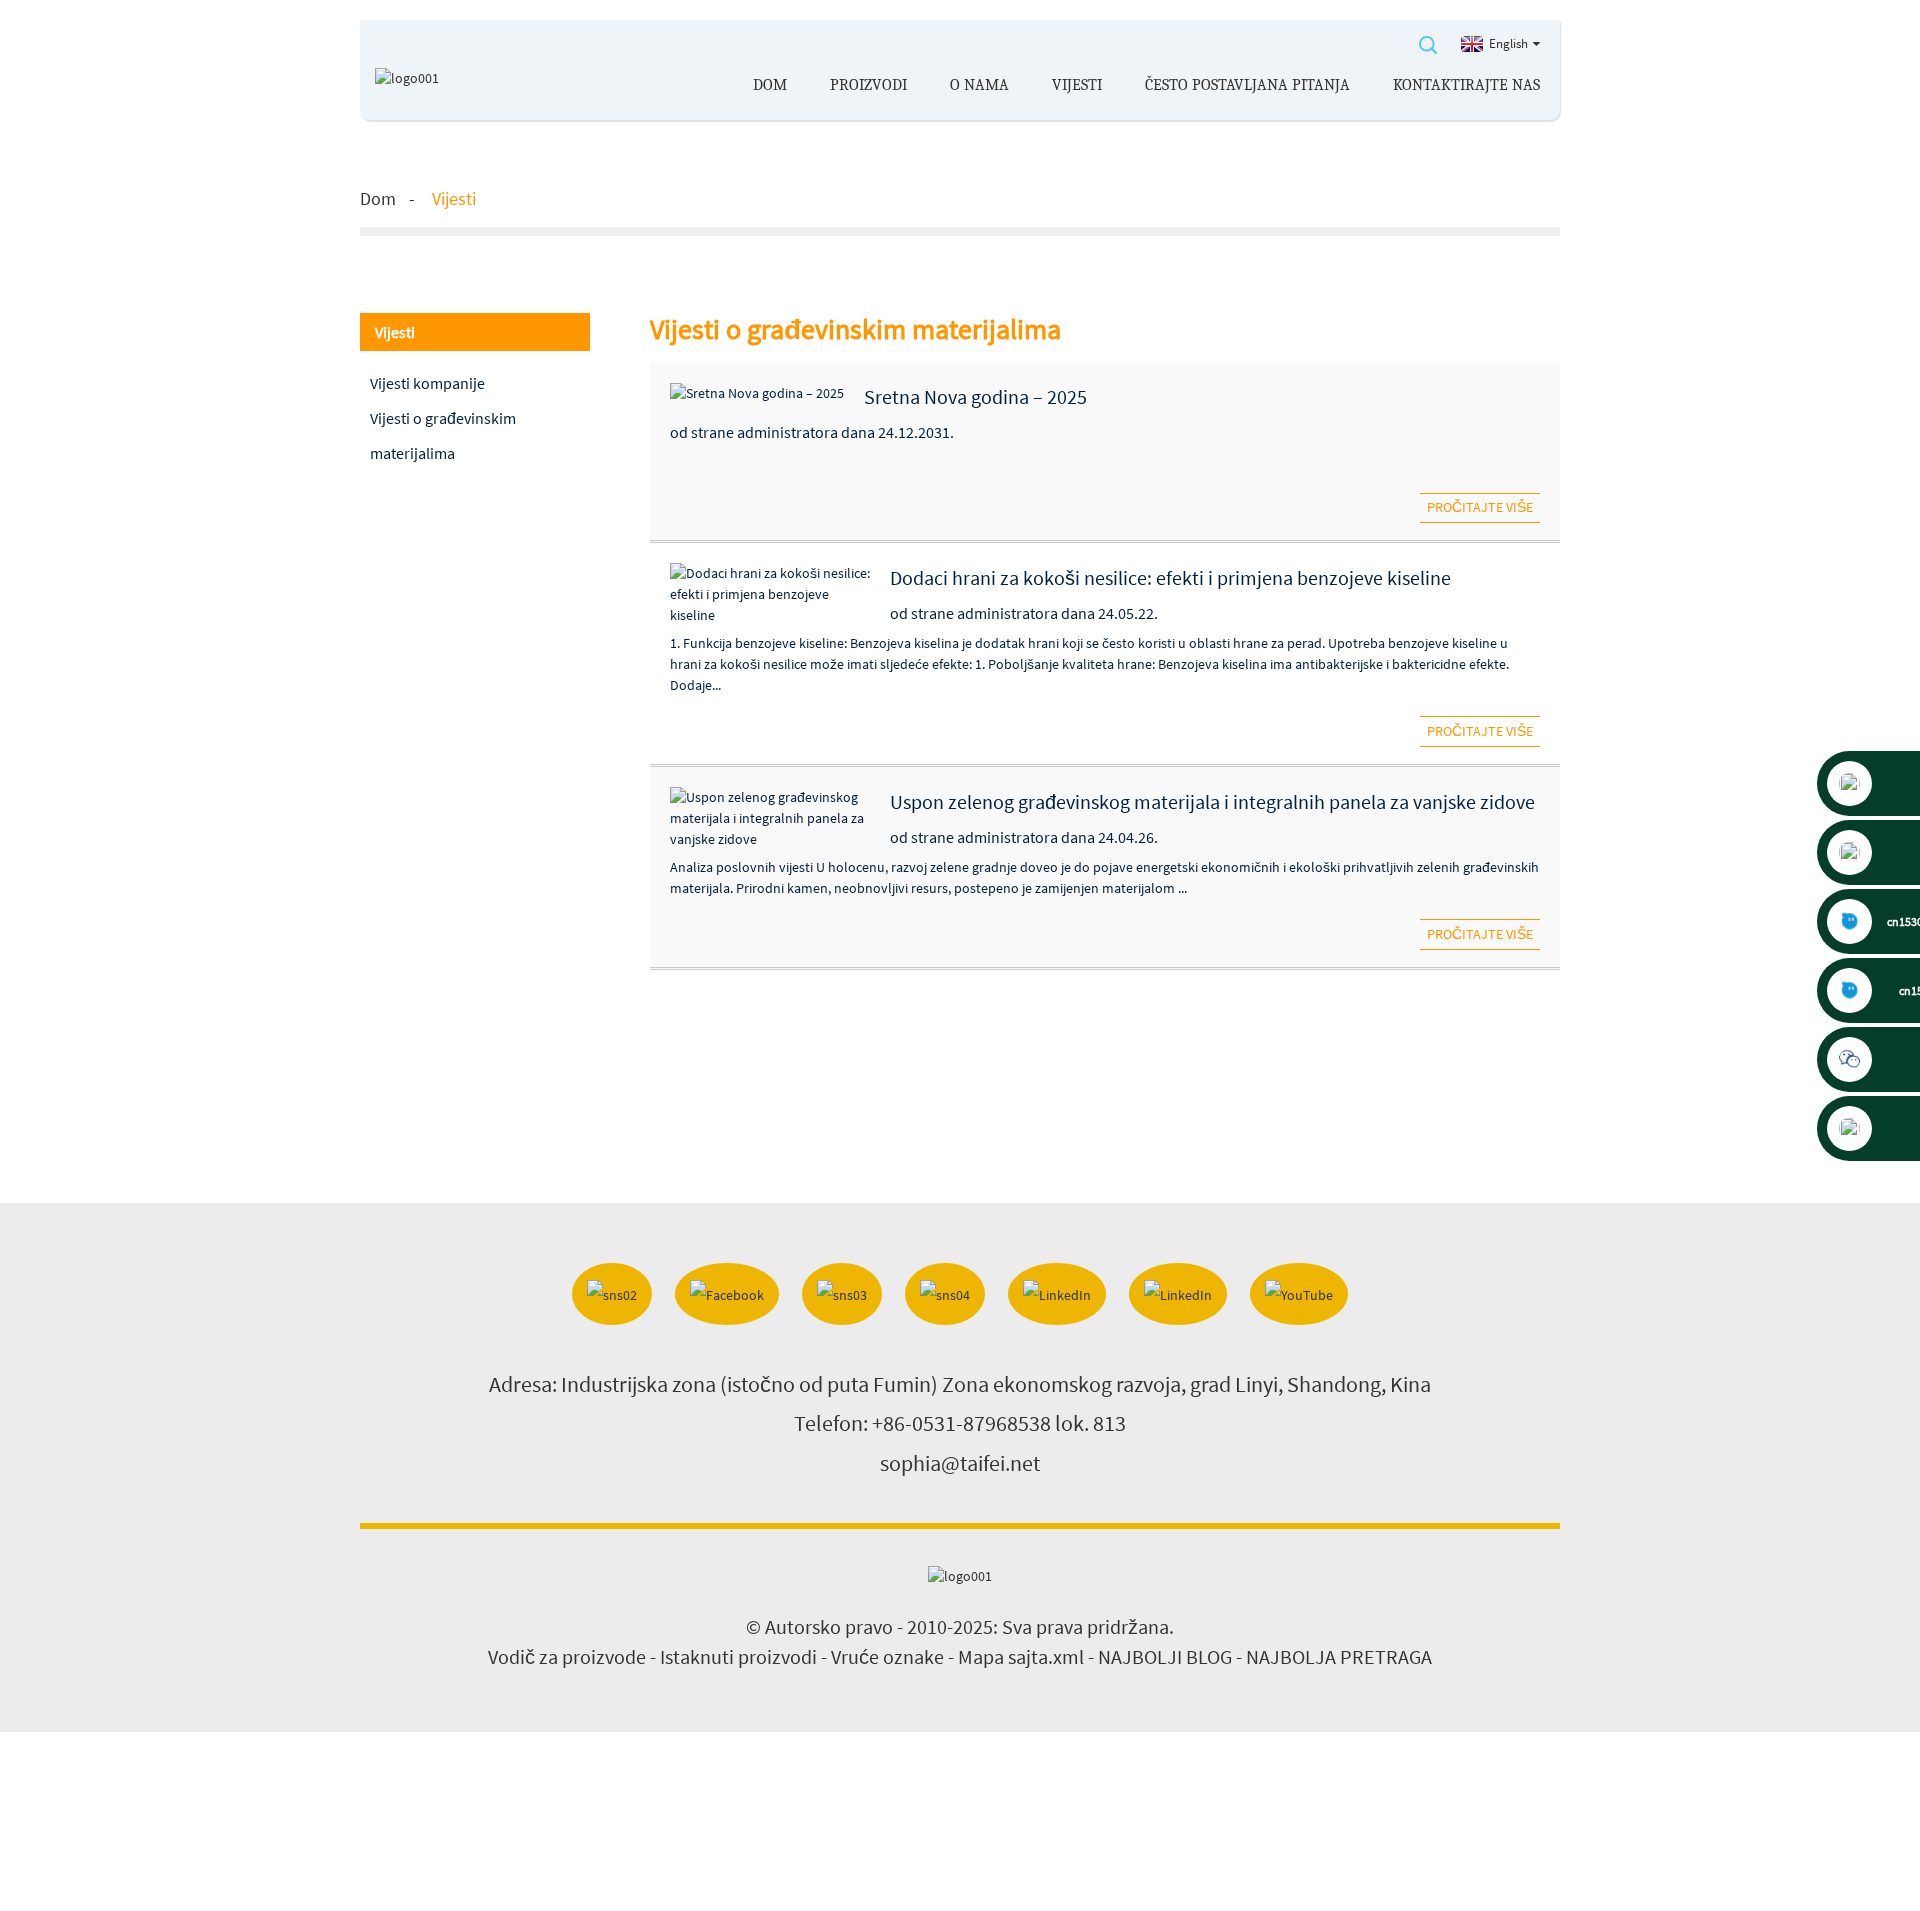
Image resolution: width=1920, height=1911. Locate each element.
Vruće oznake (887, 1656)
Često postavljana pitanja (1247, 85)
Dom (770, 85)
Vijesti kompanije (427, 383)
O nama (979, 85)
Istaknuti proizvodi (738, 1656)
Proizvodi (868, 85)
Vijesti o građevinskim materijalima (443, 435)
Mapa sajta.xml (1021, 1656)
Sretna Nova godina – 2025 (975, 396)
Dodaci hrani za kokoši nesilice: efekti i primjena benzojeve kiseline (1170, 577)
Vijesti (1077, 85)
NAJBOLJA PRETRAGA (1339, 1656)
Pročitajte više (1480, 507)
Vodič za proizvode (567, 1656)
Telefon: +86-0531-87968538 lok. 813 (960, 1423)
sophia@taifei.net (960, 1463)
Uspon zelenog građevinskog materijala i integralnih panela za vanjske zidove (1212, 801)
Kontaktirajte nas (1466, 85)
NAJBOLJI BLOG (1165, 1656)
